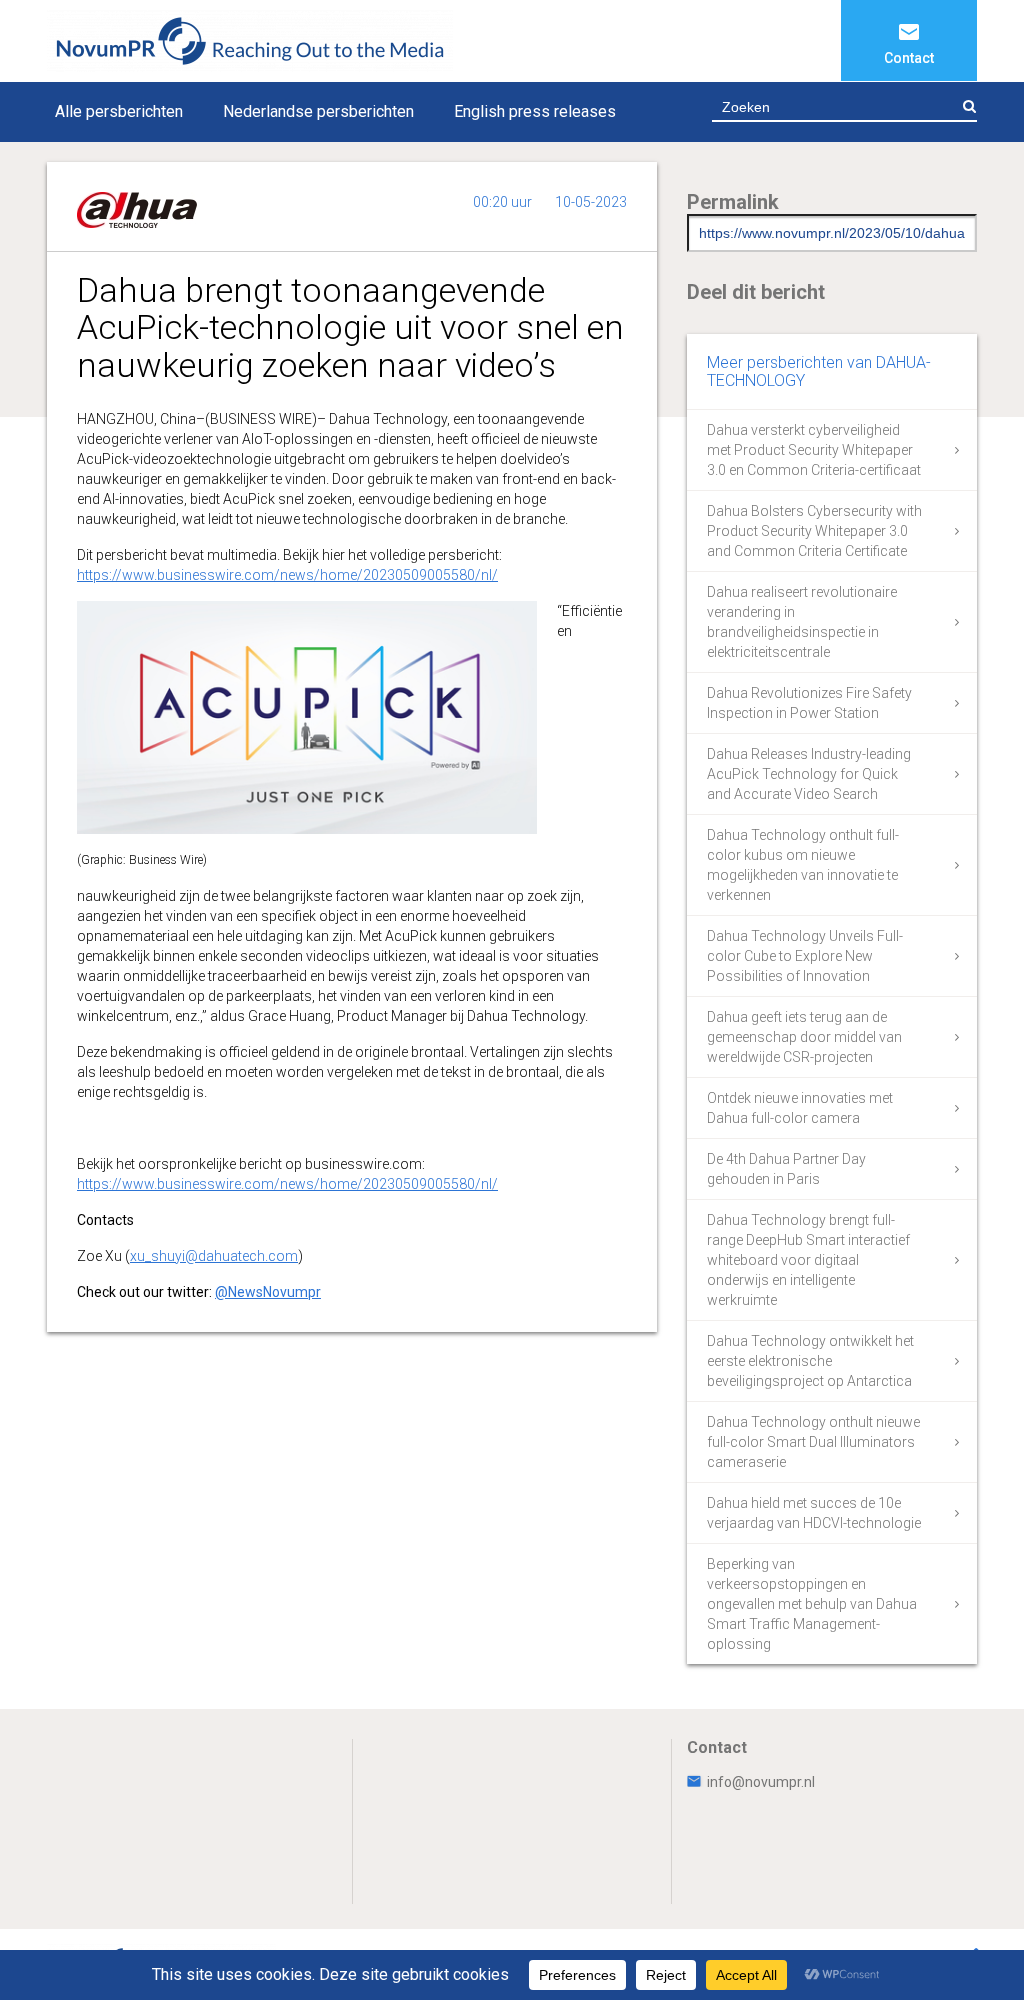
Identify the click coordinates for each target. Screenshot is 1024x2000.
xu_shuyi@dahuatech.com (214, 1256)
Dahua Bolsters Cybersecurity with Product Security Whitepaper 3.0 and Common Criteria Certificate (814, 531)
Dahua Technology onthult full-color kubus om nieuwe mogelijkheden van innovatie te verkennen (803, 865)
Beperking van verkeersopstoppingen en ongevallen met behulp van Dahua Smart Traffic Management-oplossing (812, 1604)
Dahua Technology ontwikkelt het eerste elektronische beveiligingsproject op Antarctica (810, 1361)
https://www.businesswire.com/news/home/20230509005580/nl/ (287, 575)
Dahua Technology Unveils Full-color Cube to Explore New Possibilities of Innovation (805, 956)
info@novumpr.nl (761, 1782)
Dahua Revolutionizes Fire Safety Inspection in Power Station (809, 703)
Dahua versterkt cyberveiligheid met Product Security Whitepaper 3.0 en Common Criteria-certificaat (814, 450)
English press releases (535, 111)
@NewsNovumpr (268, 1292)
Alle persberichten (119, 111)
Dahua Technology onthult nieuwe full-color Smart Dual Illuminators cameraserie (813, 1442)
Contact (909, 58)
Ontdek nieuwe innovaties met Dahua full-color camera (800, 1108)
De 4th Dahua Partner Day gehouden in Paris (786, 1169)
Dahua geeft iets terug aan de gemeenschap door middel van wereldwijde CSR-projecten (804, 1037)
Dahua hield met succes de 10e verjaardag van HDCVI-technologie (814, 1513)
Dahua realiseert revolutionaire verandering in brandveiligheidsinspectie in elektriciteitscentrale (802, 622)
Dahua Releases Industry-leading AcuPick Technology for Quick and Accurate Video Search (809, 774)
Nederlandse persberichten (318, 111)
